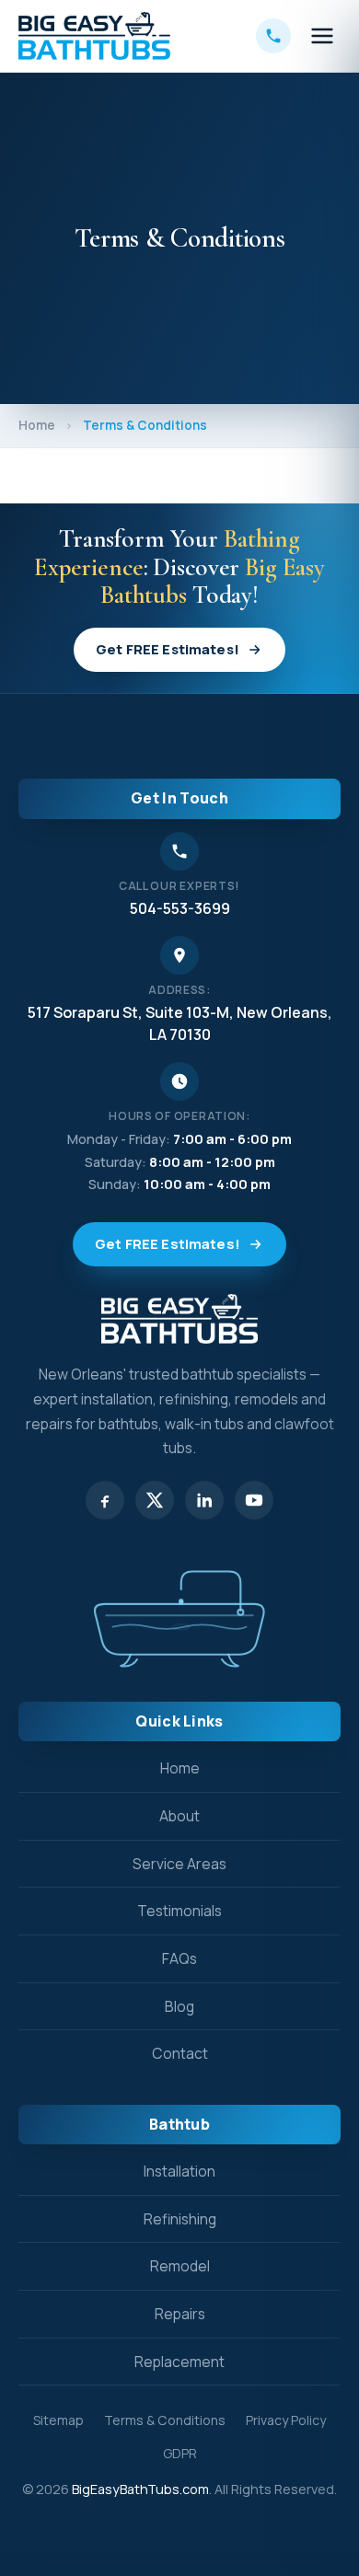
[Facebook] (105, 1500)
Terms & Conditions (165, 2420)
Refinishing (180, 2219)
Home (37, 425)
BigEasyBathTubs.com (140, 2489)
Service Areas (179, 1864)
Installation (179, 2171)
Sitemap (58, 2420)
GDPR (180, 2453)
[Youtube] (254, 1500)
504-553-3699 (180, 908)
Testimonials (179, 1911)
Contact (180, 2053)
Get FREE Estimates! (168, 649)
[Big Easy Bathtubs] (94, 36)
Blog (179, 2006)
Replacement (179, 2362)
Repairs (180, 2314)
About (179, 1816)
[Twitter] (155, 1500)
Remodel (180, 2266)
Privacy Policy (286, 2420)
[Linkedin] (204, 1500)
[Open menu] (322, 36)
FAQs (179, 1958)
